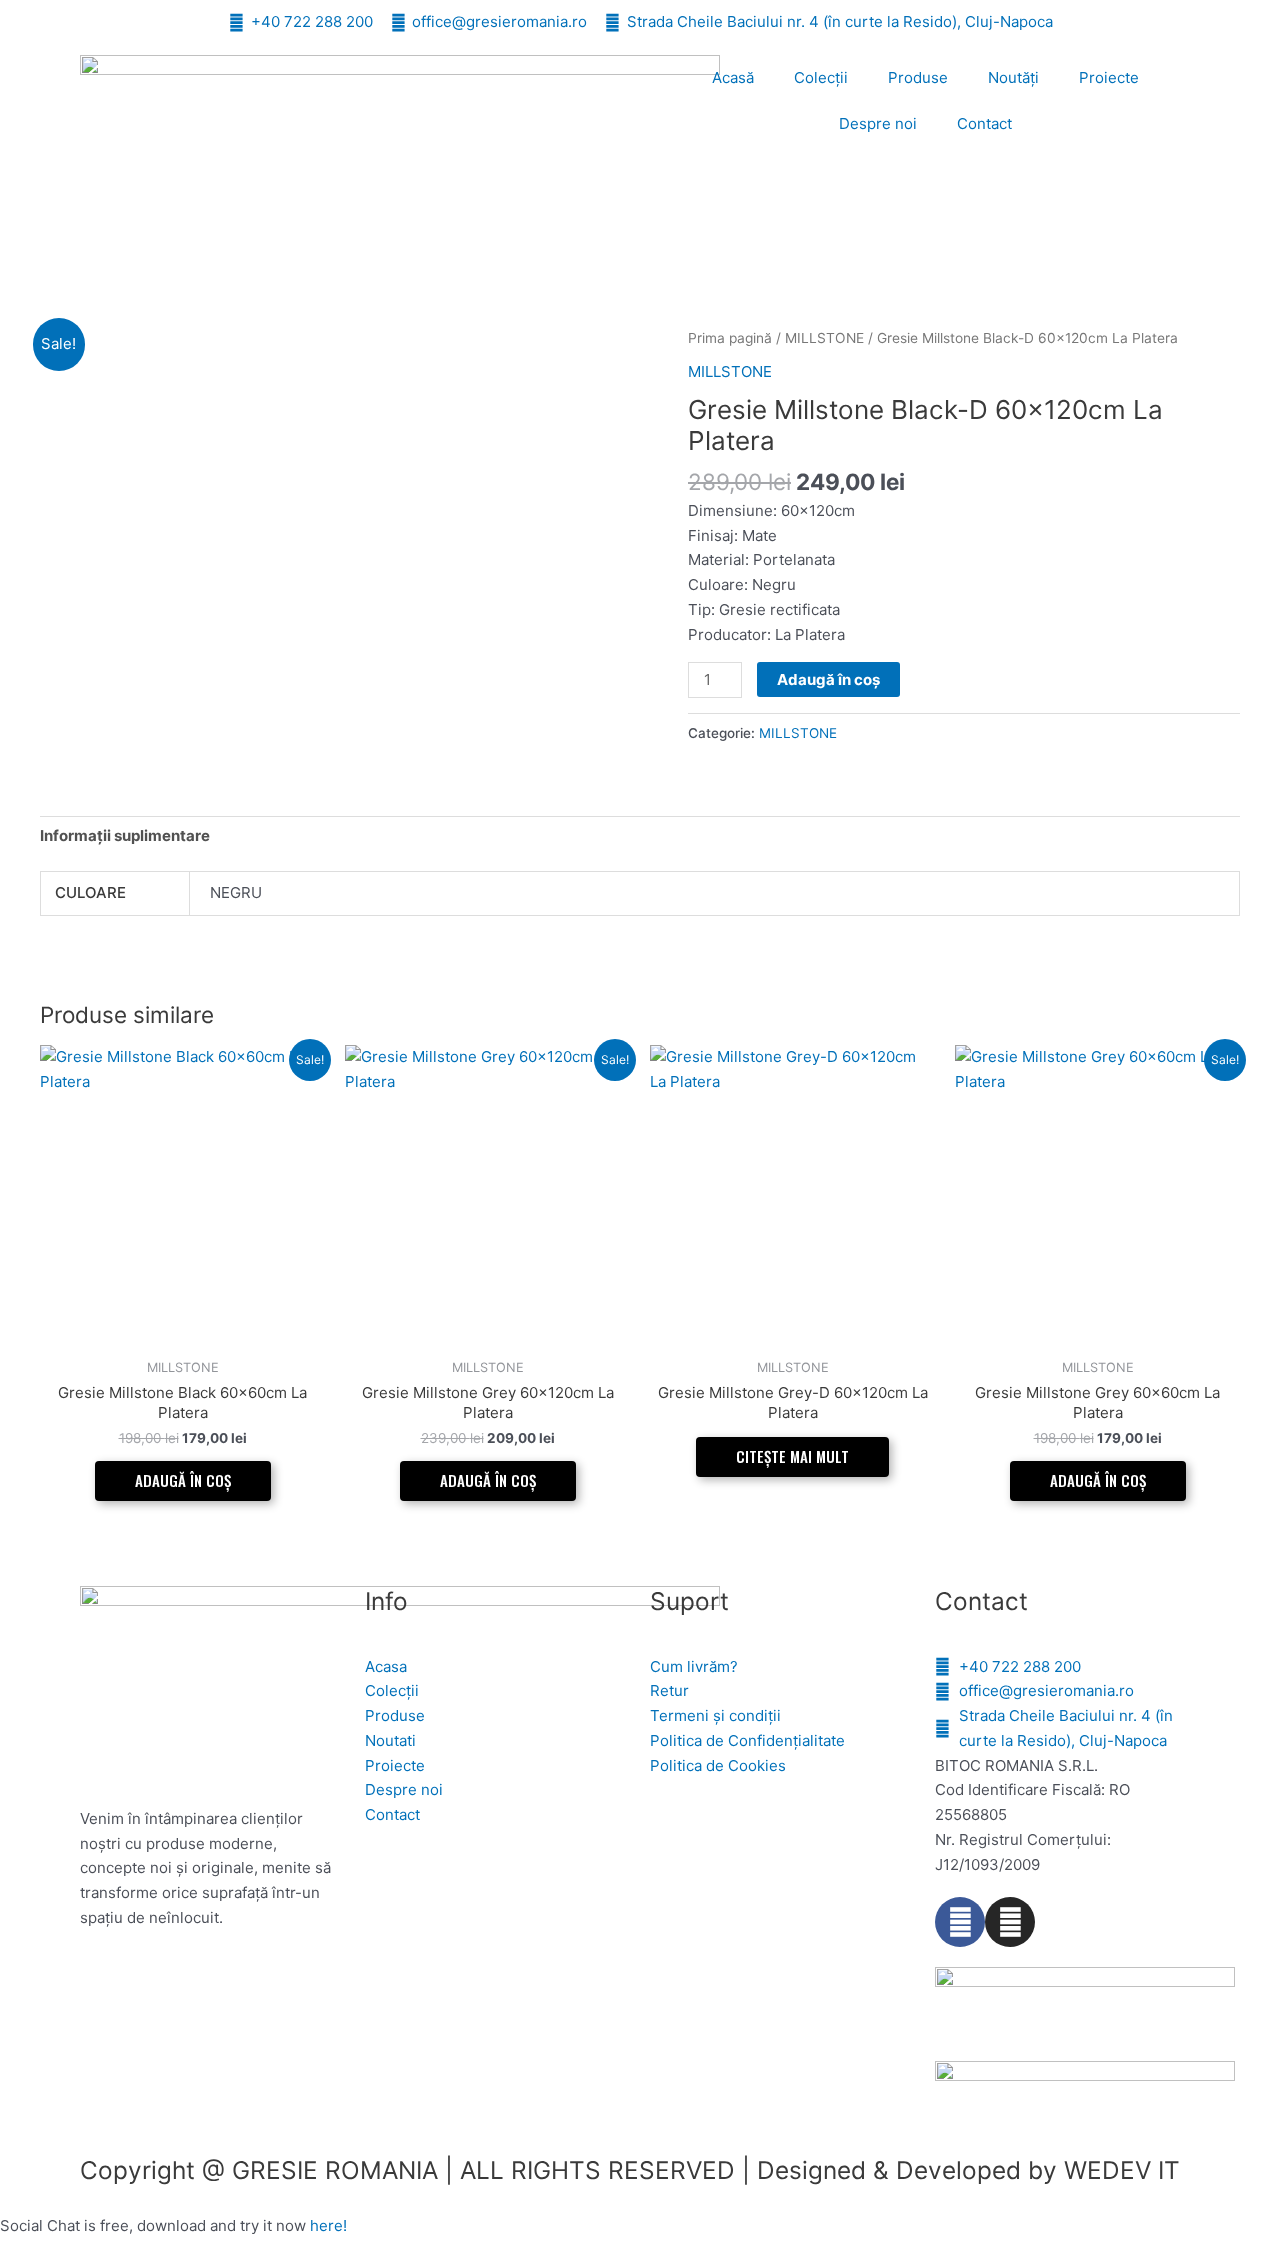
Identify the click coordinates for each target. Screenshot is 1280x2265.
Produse (918, 77)
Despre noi (878, 123)
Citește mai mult (792, 1456)
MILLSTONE (824, 338)
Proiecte (1109, 77)
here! (328, 2225)
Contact (984, 123)
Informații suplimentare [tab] (125, 835)
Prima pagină (730, 338)
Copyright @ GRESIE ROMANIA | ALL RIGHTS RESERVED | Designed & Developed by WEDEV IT (630, 2170)
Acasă (733, 77)
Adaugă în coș (828, 679)
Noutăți (1013, 77)
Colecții (821, 77)
